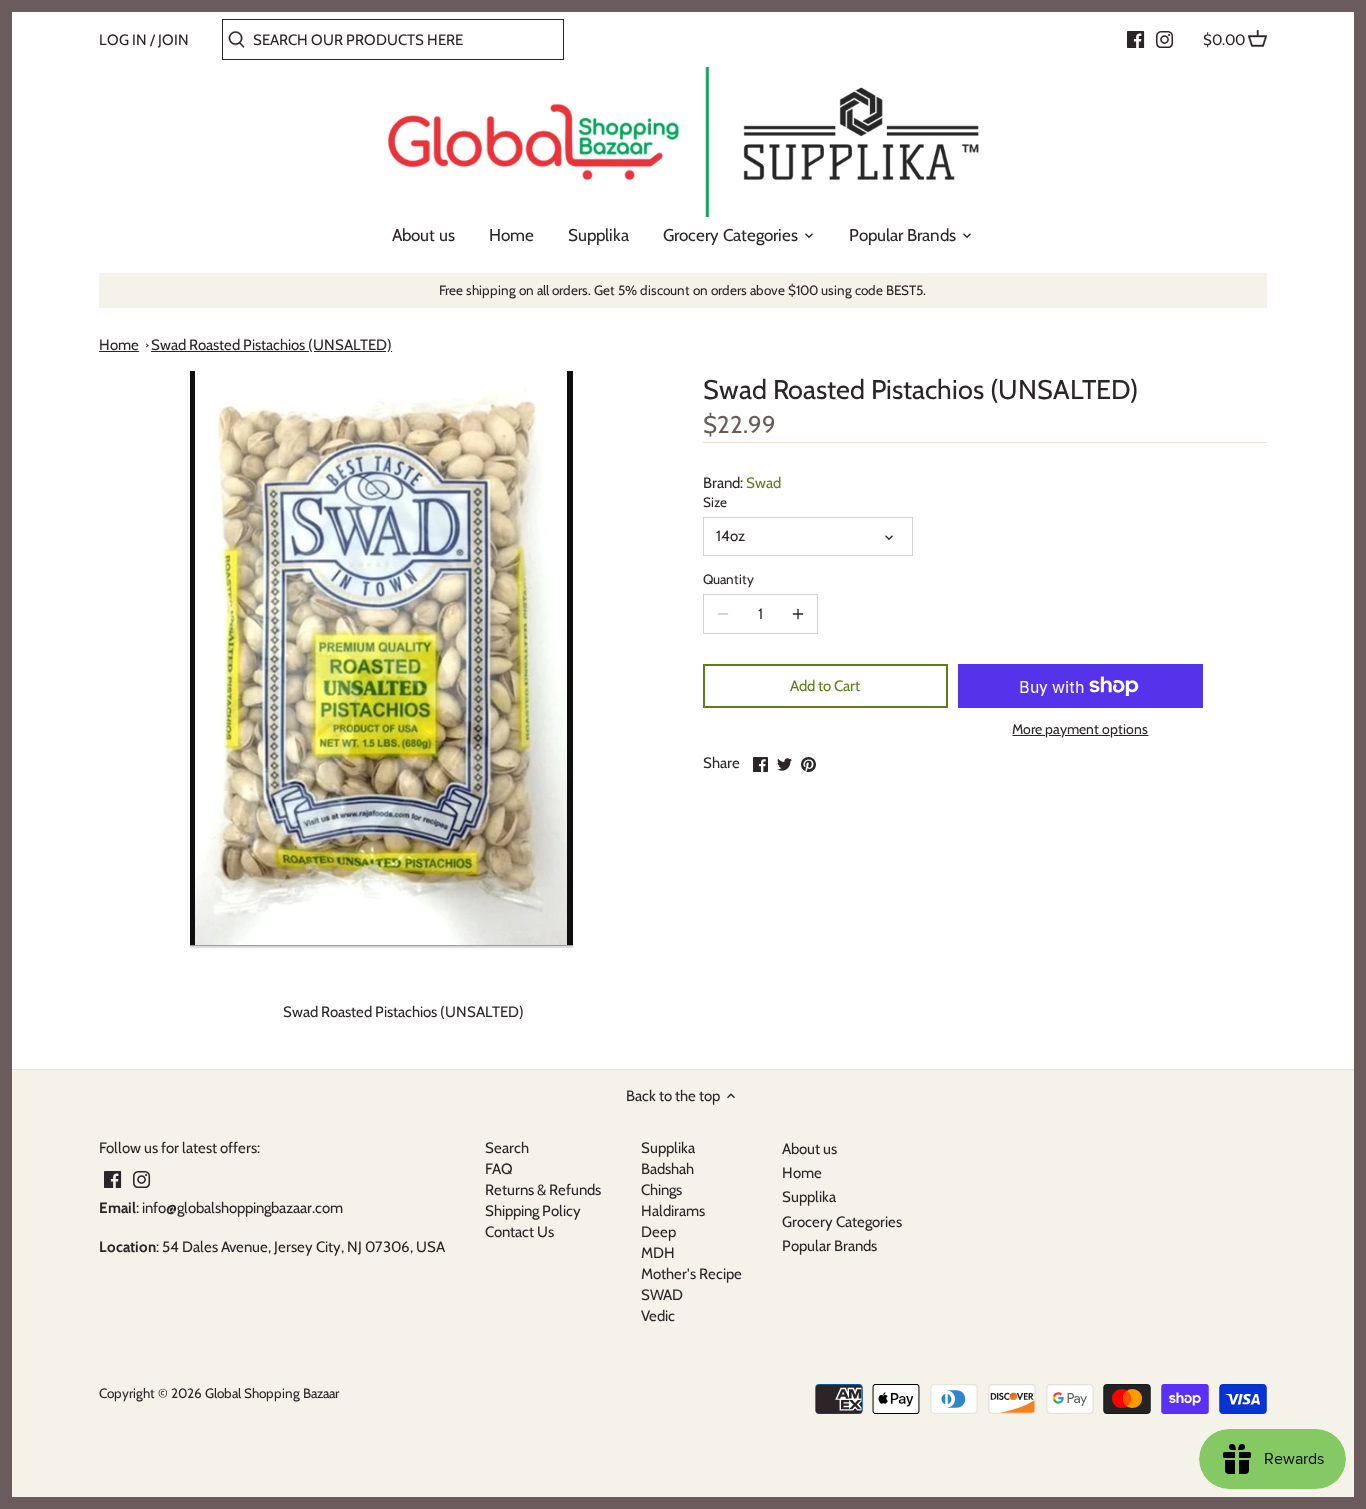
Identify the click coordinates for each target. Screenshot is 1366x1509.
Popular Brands (829, 1246)
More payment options (1080, 729)
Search (507, 1148)
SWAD (662, 1295)
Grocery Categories (842, 1222)
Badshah (667, 1169)
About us (809, 1149)
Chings (661, 1190)
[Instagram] (1164, 39)
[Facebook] (1135, 39)
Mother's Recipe (691, 1274)
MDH (658, 1253)
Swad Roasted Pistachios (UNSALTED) (271, 345)
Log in (123, 40)
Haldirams (673, 1211)
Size (715, 502)
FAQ (499, 1169)
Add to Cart (825, 686)
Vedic (658, 1316)
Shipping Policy (533, 1211)
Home (119, 345)
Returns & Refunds (543, 1190)
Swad (763, 483)
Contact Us (519, 1232)
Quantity (728, 579)
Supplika (668, 1148)
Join (173, 40)
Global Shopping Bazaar (272, 1393)
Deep (658, 1232)
